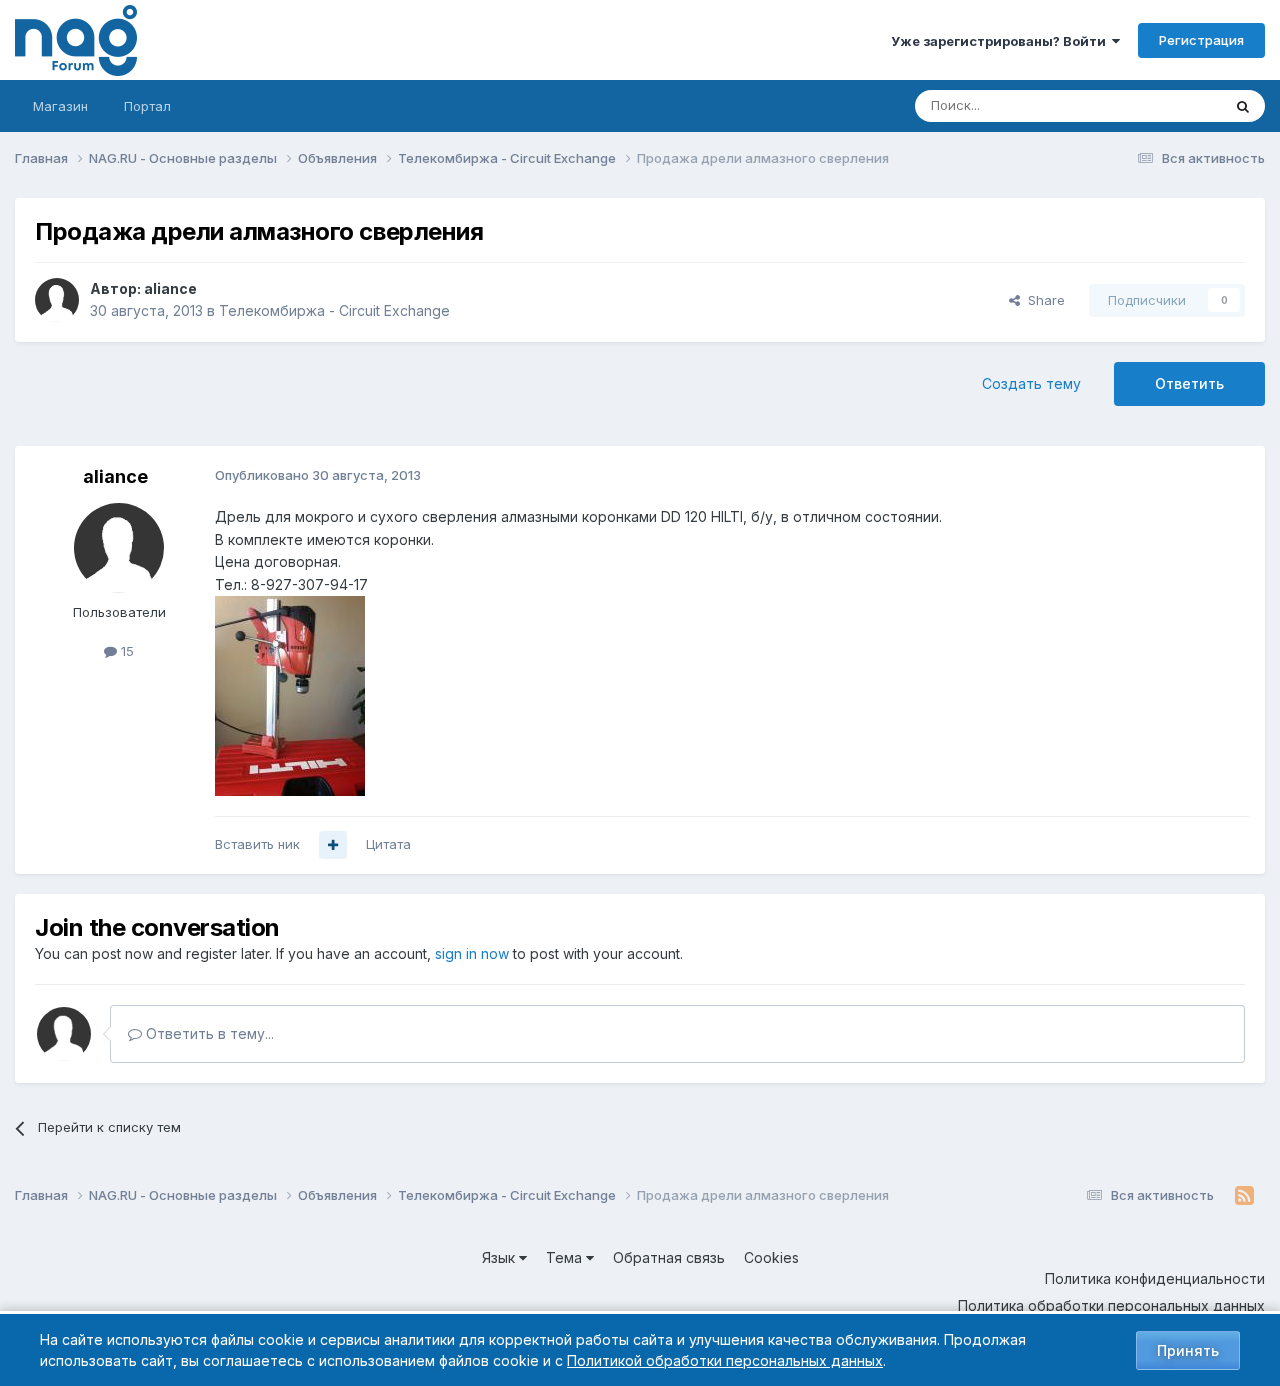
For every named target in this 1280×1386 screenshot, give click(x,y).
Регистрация (1201, 40)
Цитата (388, 844)
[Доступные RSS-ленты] (1244, 1196)
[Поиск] (1243, 106)
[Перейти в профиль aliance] (57, 300)
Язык (500, 1257)
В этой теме (1158, 105)
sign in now (472, 953)
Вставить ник (257, 844)
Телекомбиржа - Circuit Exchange (334, 310)
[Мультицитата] (333, 845)
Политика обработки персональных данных (1111, 1305)
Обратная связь (669, 1257)
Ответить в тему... (208, 1033)
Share (1042, 300)
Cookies (771, 1257)
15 (125, 651)
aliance (170, 288)
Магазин (60, 106)
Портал (147, 106)
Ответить (1189, 383)
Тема (566, 1257)
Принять (1188, 1350)
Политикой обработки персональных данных (725, 1360)
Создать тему (1031, 383)
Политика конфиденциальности (1155, 1278)
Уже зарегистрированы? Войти (1001, 41)
